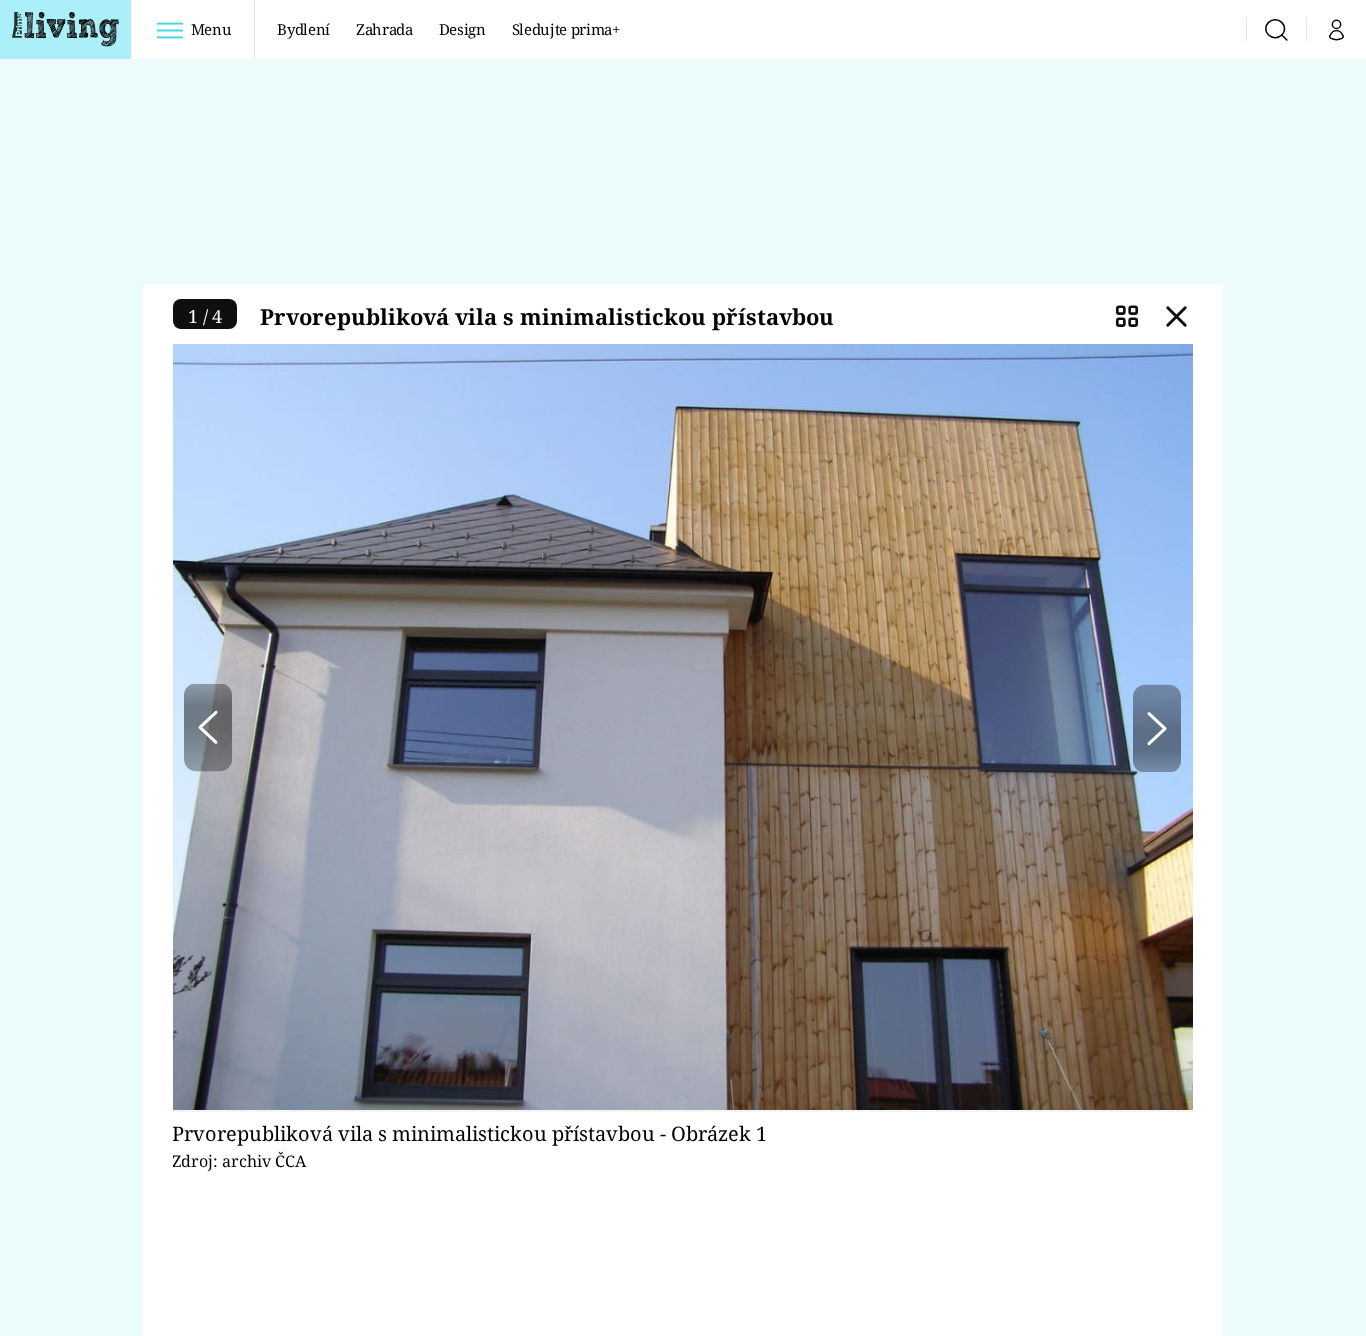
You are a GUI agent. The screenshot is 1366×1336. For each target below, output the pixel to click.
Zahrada (384, 29)
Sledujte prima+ (566, 29)
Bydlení (303, 29)
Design (462, 29)
